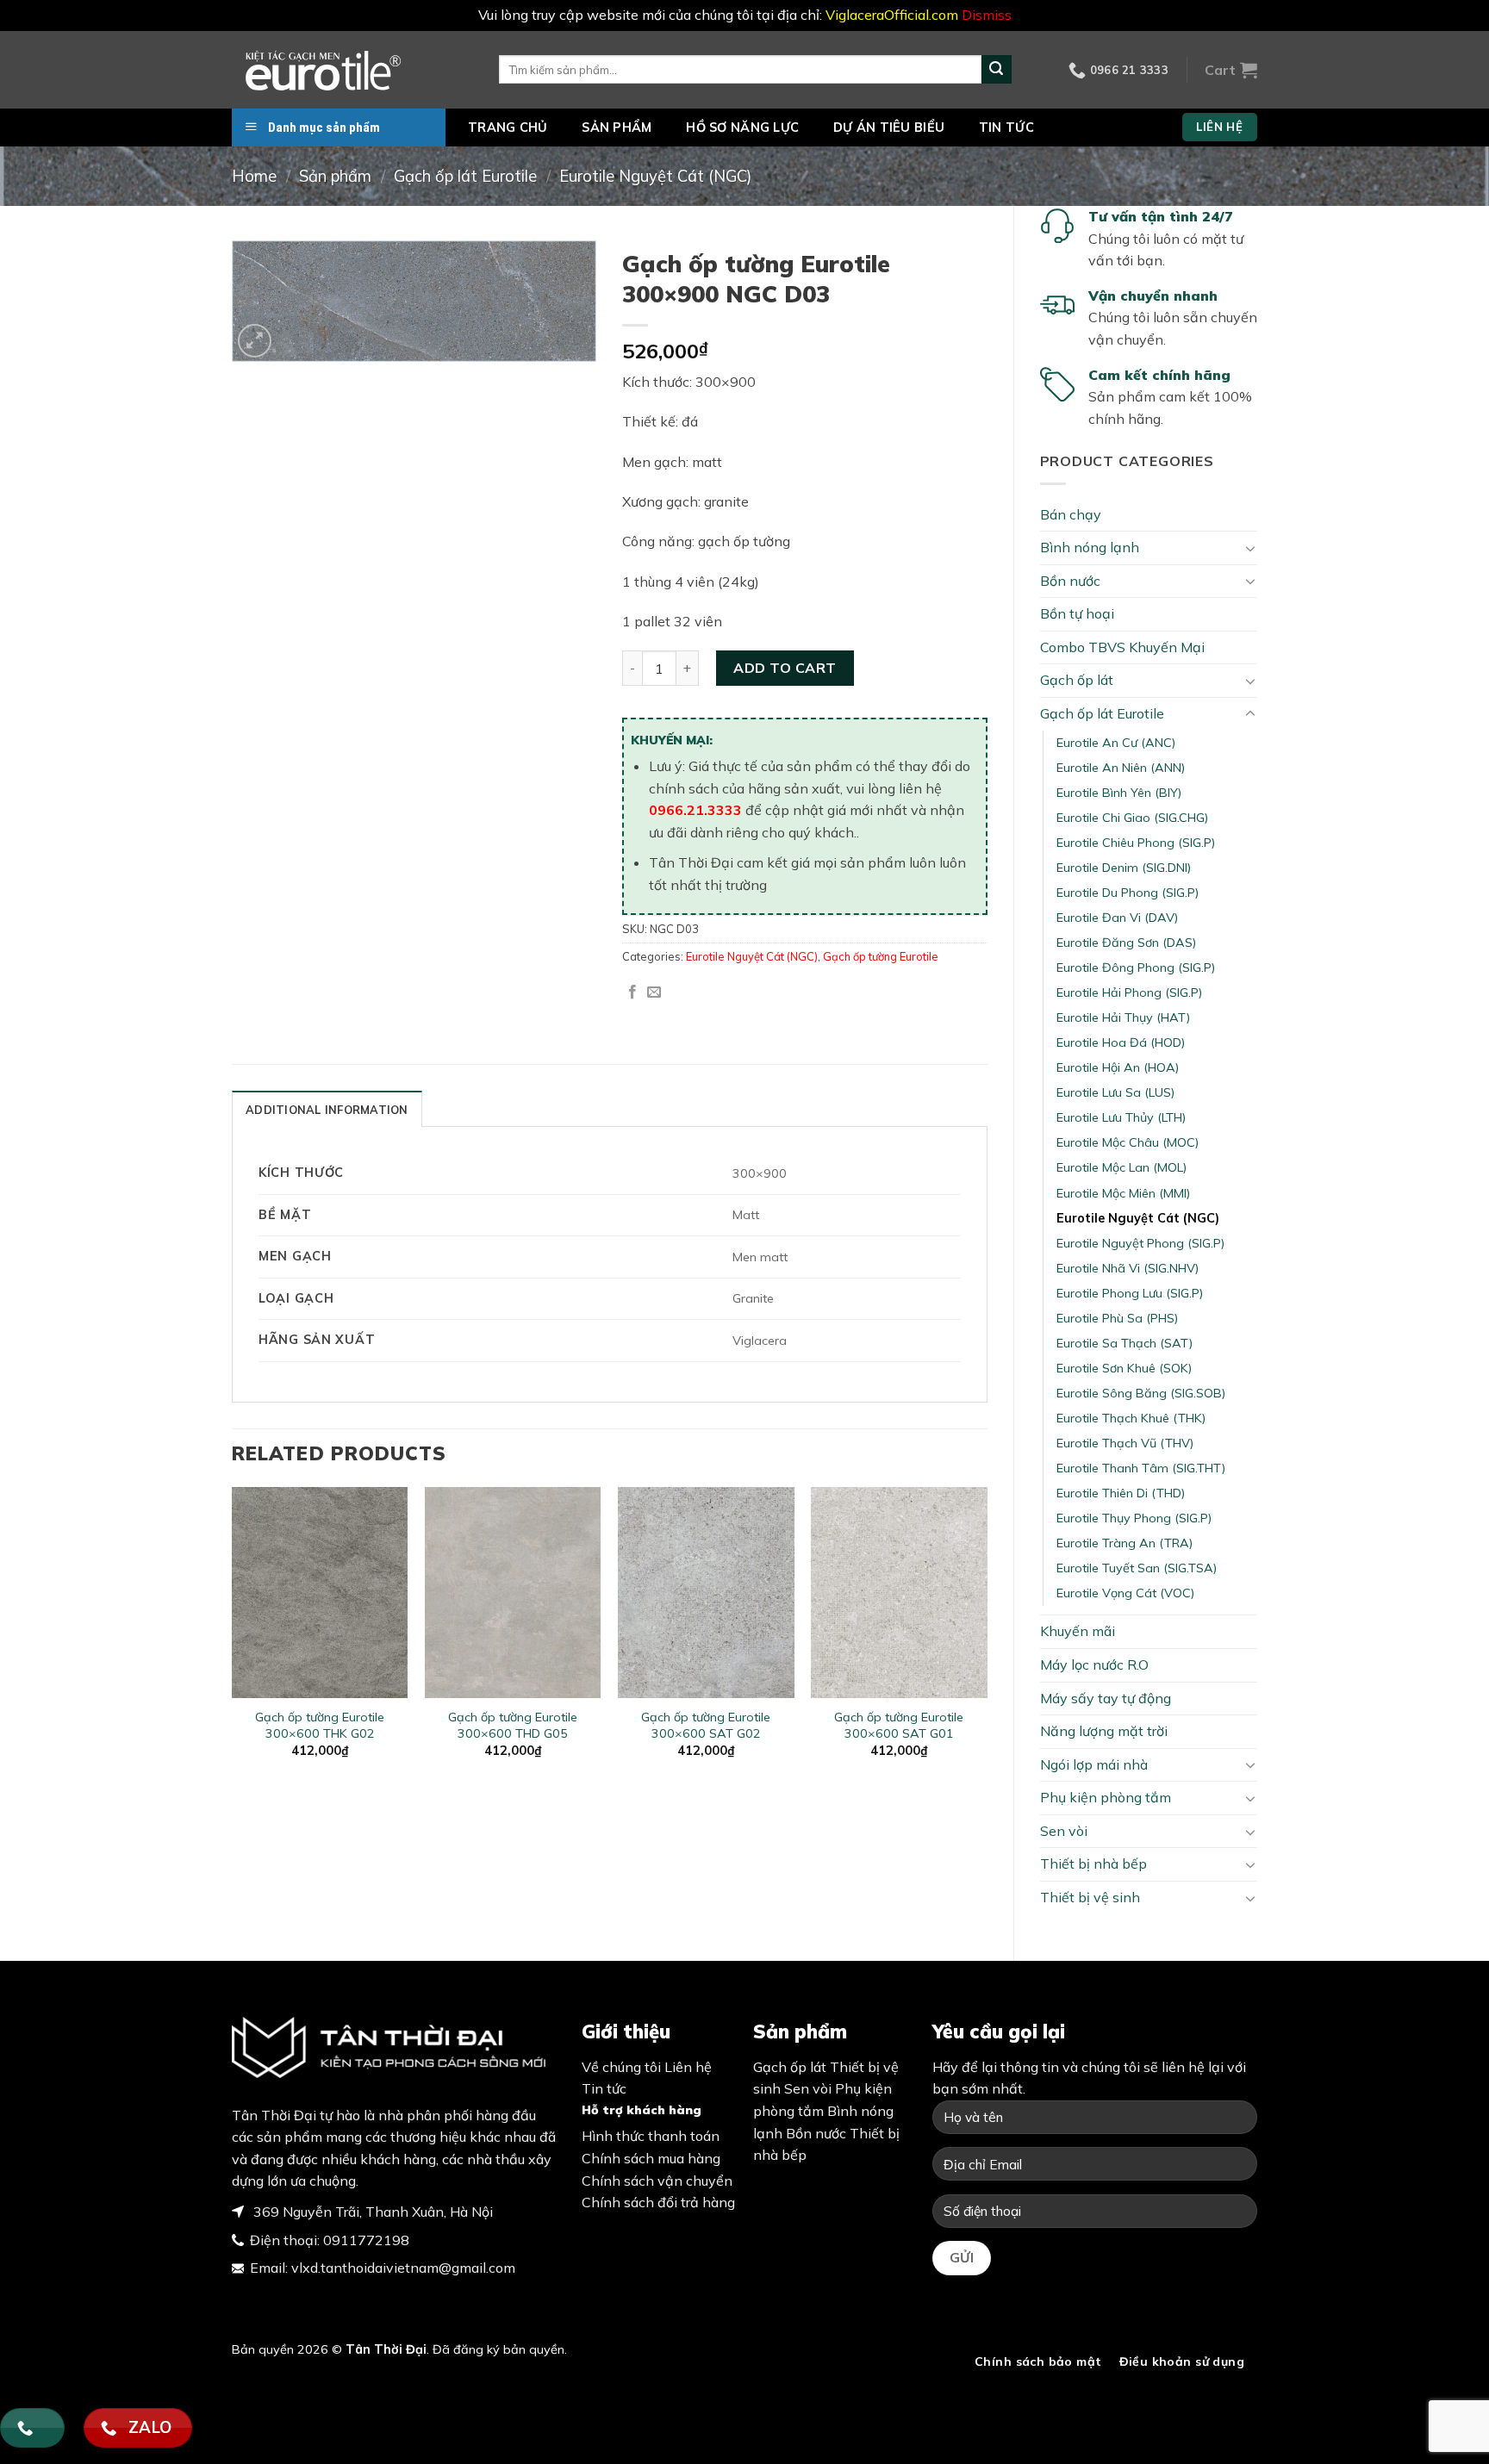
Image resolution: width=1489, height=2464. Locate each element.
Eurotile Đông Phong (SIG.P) (1136, 968)
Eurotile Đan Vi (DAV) (1117, 918)
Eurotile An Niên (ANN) (1121, 768)
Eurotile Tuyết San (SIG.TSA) (1137, 1568)
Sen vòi (1064, 1831)
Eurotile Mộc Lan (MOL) (1121, 1167)
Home (254, 176)
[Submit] (996, 70)
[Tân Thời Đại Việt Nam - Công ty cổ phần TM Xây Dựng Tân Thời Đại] (352, 70)
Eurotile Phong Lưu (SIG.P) (1130, 1293)
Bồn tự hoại (1077, 613)
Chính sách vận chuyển (657, 2181)
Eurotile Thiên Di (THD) (1121, 1493)
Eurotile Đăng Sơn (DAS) (1126, 943)
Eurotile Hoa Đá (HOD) (1121, 1042)
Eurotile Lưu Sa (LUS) (1115, 1092)
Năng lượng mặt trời (1104, 1731)
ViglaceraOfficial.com (892, 15)
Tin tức (1006, 128)
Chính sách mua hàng (651, 2158)
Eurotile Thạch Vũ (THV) (1125, 1443)
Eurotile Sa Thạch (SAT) (1125, 1343)
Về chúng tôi (621, 2067)
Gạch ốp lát (1077, 680)
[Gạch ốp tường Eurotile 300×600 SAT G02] (706, 1593)
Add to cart (785, 668)
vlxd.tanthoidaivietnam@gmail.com (403, 2268)
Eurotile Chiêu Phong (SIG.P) (1136, 843)
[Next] (987, 1637)
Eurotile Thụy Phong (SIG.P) (1134, 1518)
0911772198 (366, 2240)
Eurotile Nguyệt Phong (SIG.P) (1140, 1243)
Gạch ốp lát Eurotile (465, 176)
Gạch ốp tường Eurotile (881, 956)
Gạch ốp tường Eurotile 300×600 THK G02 (320, 1725)
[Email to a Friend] (654, 992)
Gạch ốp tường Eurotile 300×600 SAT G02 (706, 1725)
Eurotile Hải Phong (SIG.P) (1129, 992)
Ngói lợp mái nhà (1094, 1764)
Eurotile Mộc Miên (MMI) (1123, 1193)
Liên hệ (688, 2067)
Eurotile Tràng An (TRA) (1125, 1543)
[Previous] (233, 1637)
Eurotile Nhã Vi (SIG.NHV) (1128, 1268)
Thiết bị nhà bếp (1093, 1864)
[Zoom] (255, 341)
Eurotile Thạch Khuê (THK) (1131, 1418)
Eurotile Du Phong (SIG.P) (1128, 893)
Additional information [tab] (327, 1110)
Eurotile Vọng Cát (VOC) (1125, 1593)
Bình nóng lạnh (1090, 547)
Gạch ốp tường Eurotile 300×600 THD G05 (513, 1725)
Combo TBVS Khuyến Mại (1122, 647)
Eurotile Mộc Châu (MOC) (1128, 1142)
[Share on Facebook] (632, 992)
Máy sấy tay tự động (1106, 1698)
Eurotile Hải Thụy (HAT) (1123, 1017)
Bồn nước (1070, 581)
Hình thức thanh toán (651, 2136)
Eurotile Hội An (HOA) (1118, 1067)
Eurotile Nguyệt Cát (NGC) (655, 176)
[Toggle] (1250, 548)
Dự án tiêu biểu (889, 128)
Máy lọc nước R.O (1094, 1664)
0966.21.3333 (695, 810)
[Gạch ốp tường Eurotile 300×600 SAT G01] (899, 1593)
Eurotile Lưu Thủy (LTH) (1121, 1117)
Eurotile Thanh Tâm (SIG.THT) (1141, 1468)
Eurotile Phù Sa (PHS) (1117, 1318)
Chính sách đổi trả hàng (658, 2202)
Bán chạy (1071, 514)
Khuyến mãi (1078, 1631)
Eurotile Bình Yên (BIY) (1119, 793)
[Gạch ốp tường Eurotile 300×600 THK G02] (320, 1593)
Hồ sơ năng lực (742, 128)
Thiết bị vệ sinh (1090, 1897)
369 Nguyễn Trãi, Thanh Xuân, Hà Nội (371, 2212)
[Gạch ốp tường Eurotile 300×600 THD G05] (513, 1593)
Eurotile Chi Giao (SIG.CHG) (1132, 818)
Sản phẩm (617, 128)
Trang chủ (508, 128)
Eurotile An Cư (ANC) (1116, 743)
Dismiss (987, 15)
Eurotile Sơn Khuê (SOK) (1124, 1368)
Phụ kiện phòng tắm (1106, 1797)
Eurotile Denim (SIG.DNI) (1124, 868)
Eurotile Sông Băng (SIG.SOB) (1141, 1393)
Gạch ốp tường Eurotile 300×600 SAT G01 (899, 1725)
